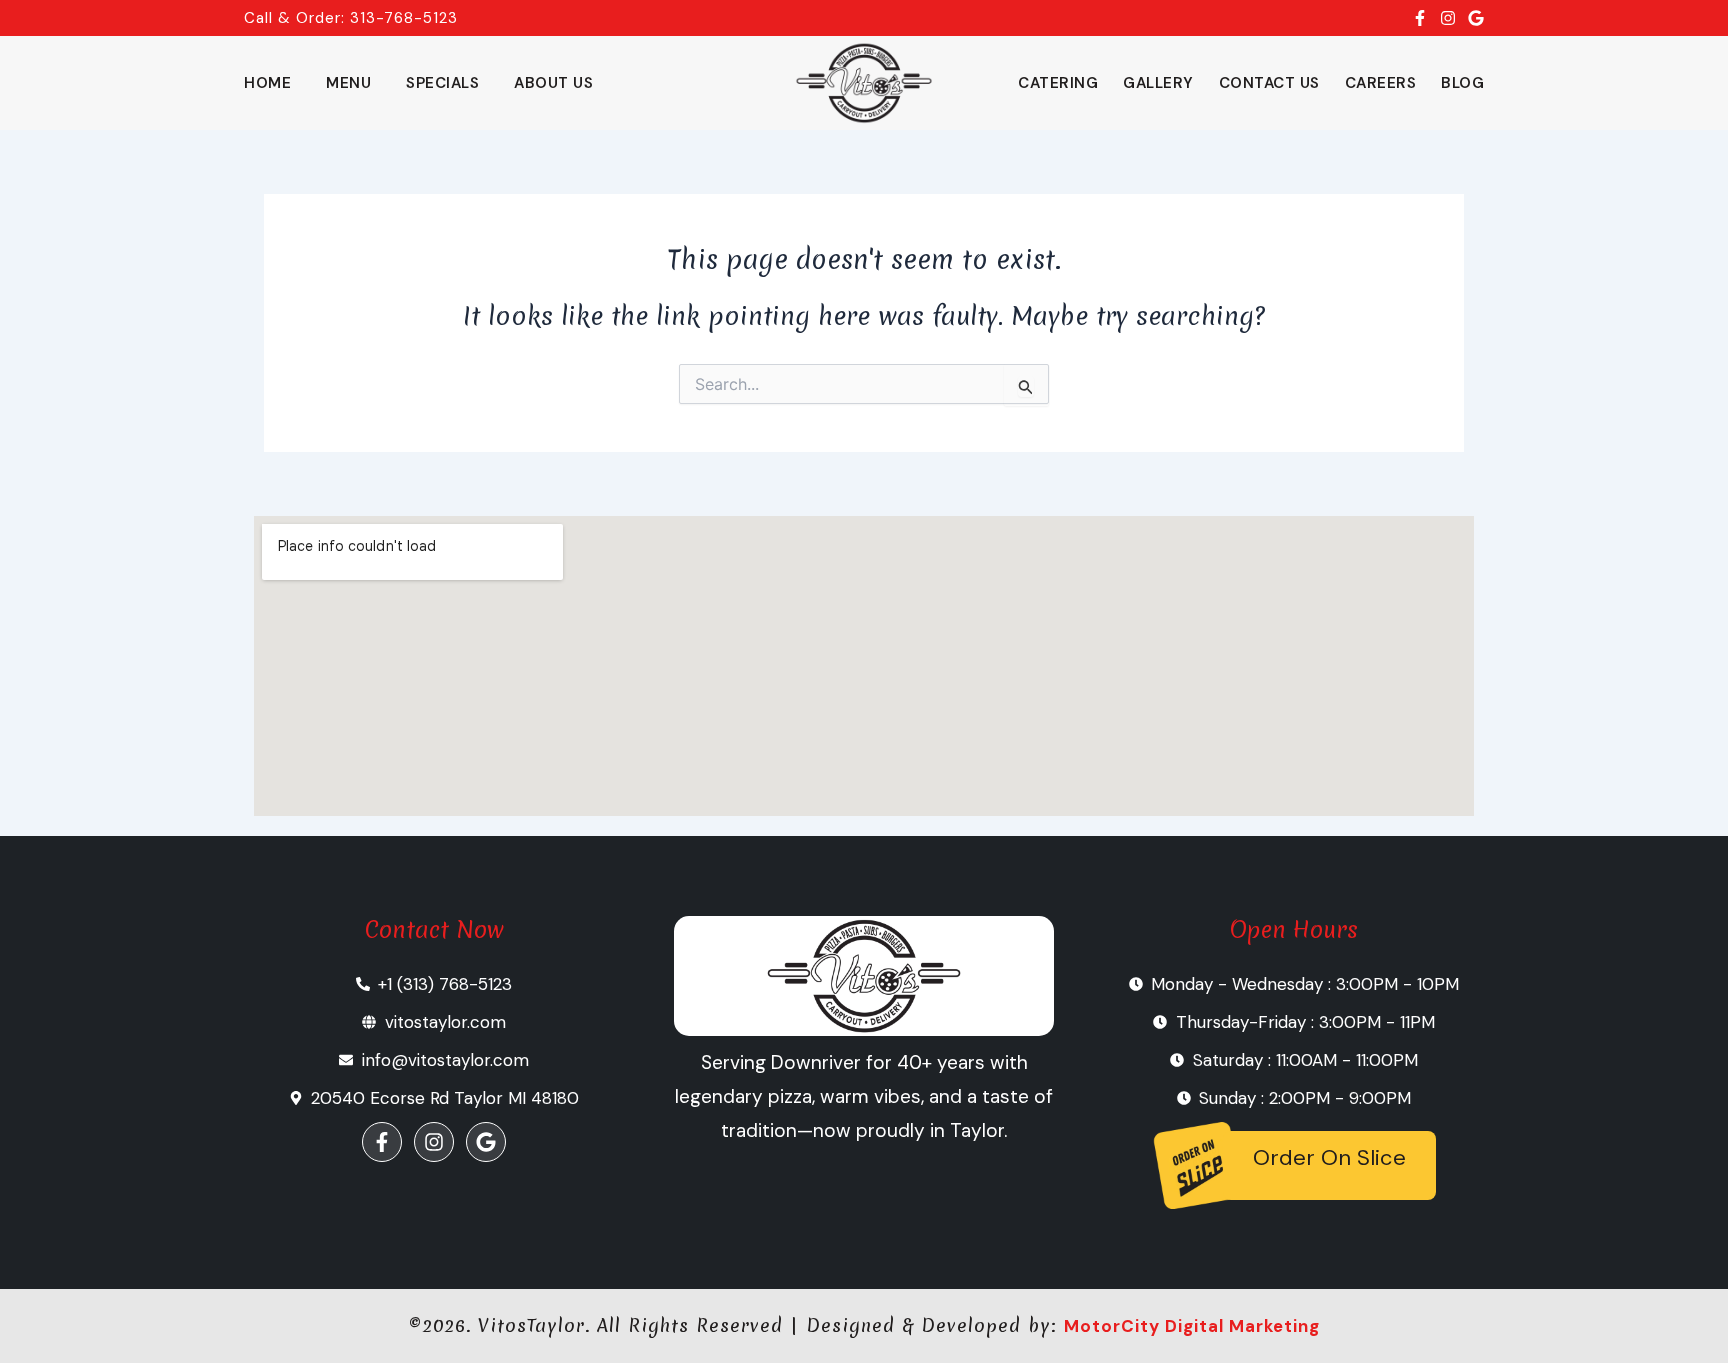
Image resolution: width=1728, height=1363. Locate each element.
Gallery (1158, 83)
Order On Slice (1329, 1157)
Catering (1058, 83)
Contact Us (1269, 83)
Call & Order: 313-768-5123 (351, 18)
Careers (1381, 83)
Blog (1462, 83)
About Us (553, 83)
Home (267, 83)
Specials (442, 83)
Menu (348, 83)
